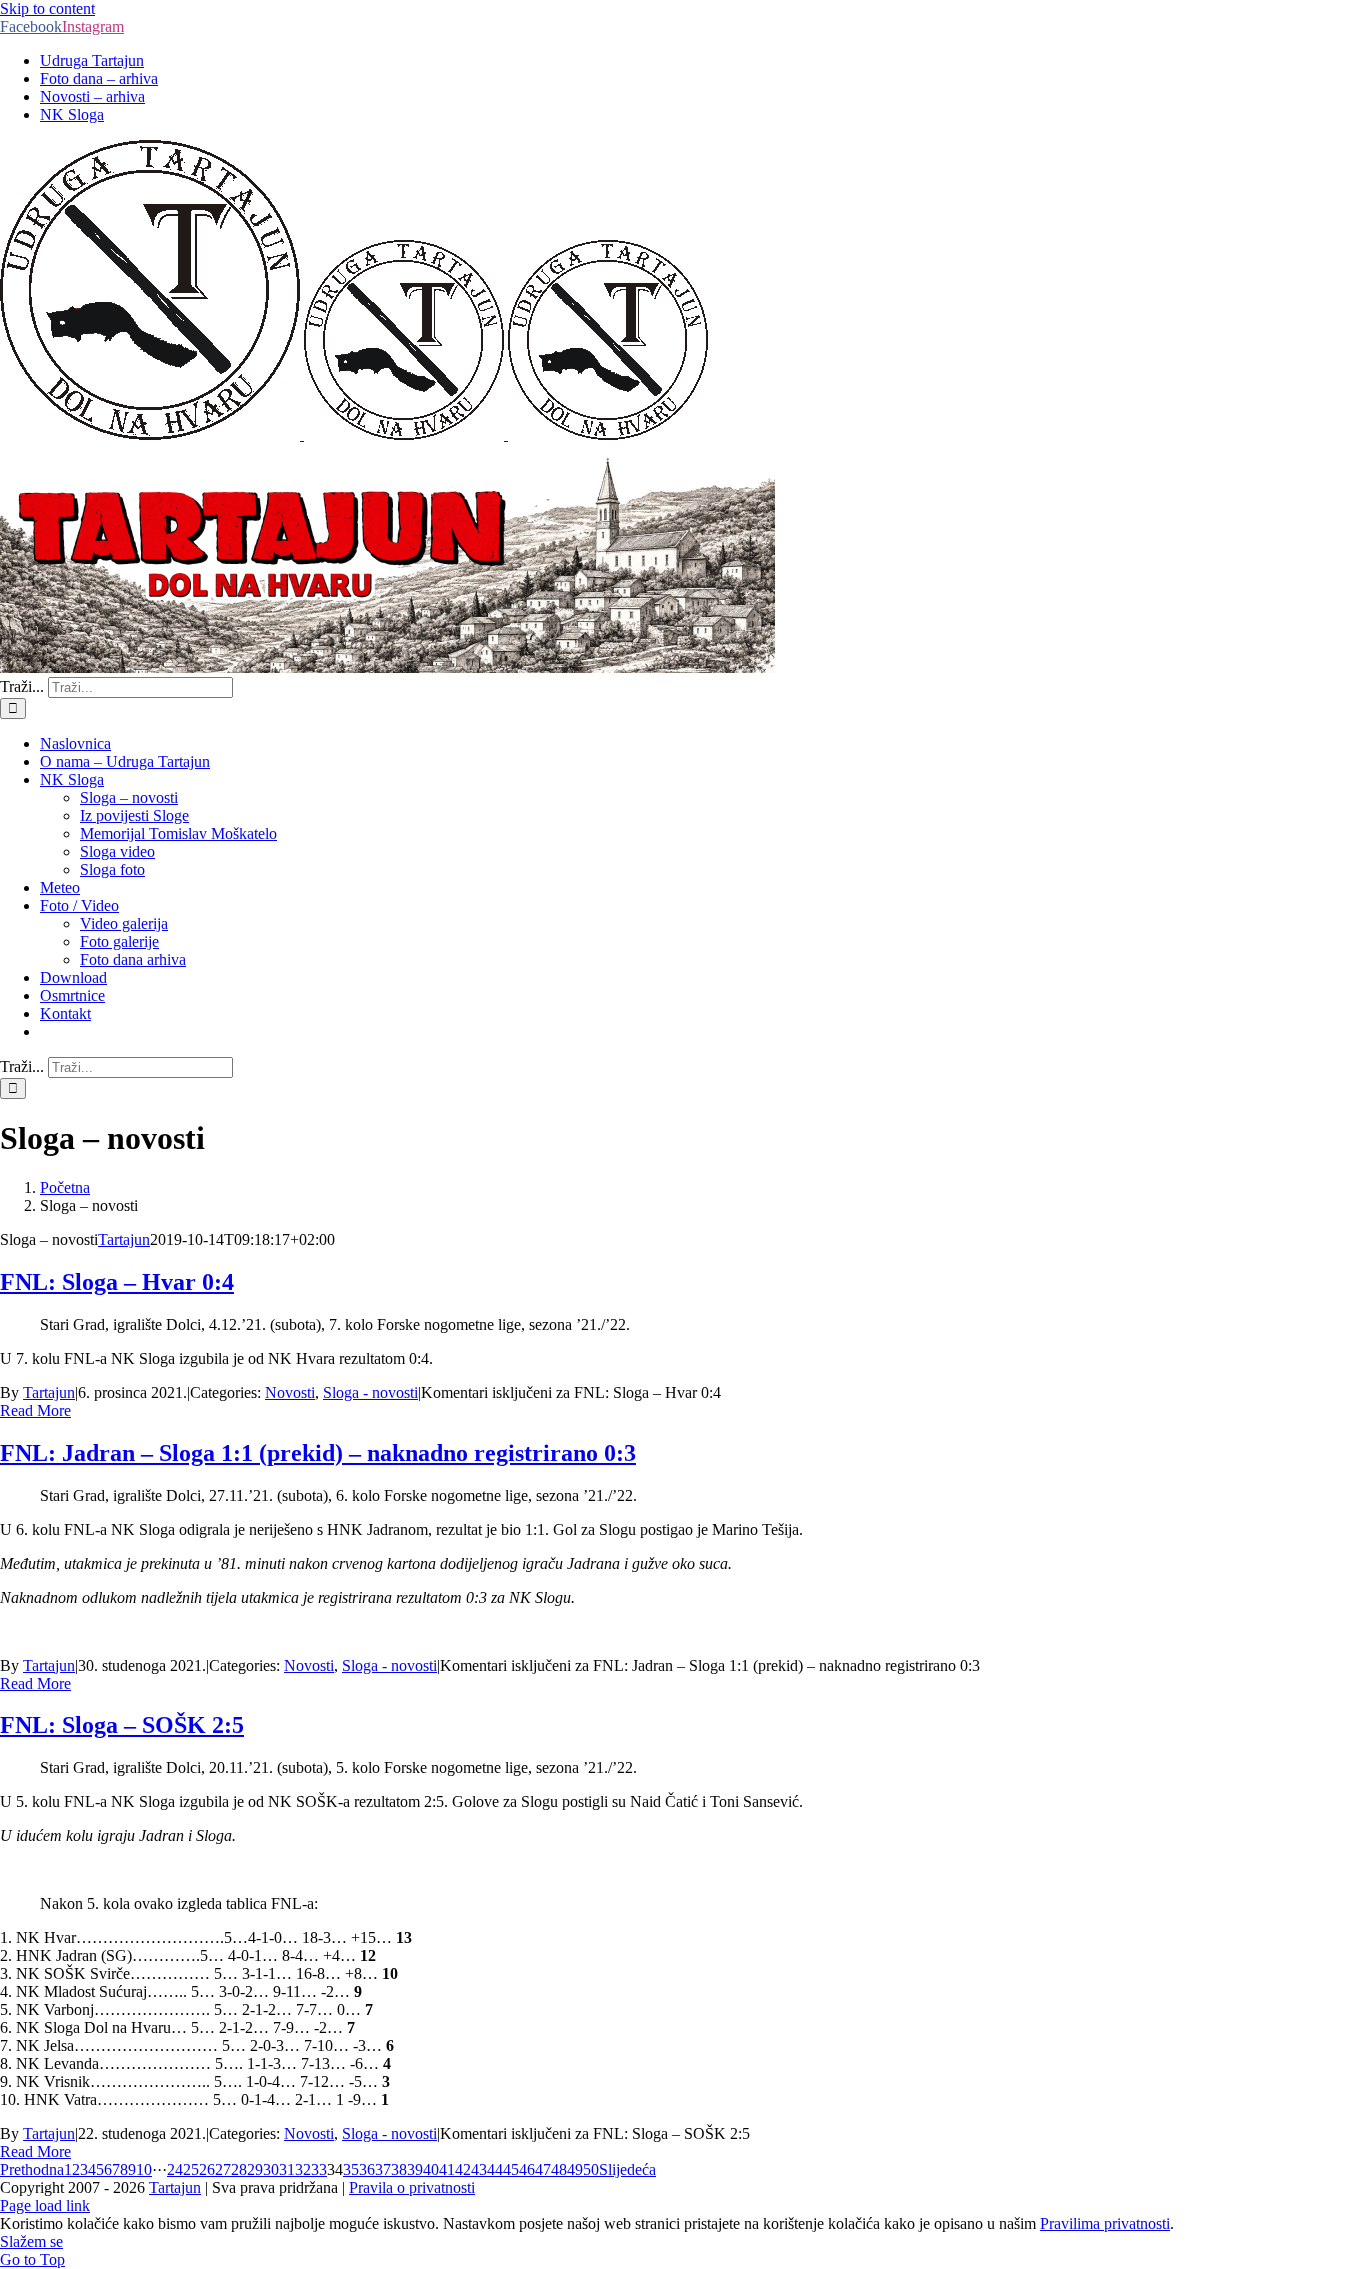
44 (495, 2169)
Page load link (45, 2205)
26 (207, 2169)
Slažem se (31, 2241)
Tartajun (124, 1239)
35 (351, 2169)
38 (399, 2169)
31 (287, 2169)
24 (175, 2169)
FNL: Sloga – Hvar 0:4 (117, 1282)
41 (447, 2169)
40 (431, 2169)
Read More (35, 1410)
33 (319, 2169)
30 (271, 2169)
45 (511, 2169)
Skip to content (47, 8)
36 (367, 2169)
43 (479, 2169)
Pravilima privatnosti (1105, 2223)
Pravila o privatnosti (412, 2187)
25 (191, 2169)
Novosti (290, 1392)
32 (303, 2169)
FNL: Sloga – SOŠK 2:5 (122, 1725)
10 (144, 2169)
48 (559, 2169)
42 (463, 2169)
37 (383, 2169)
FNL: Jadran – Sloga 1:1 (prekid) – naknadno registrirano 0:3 (318, 1453)
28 (239, 2169)
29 (255, 2169)
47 (543, 2169)
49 (575, 2169)
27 (223, 2169)
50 (591, 2169)
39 (415, 2169)
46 (527, 2169)
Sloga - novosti (370, 1392)
